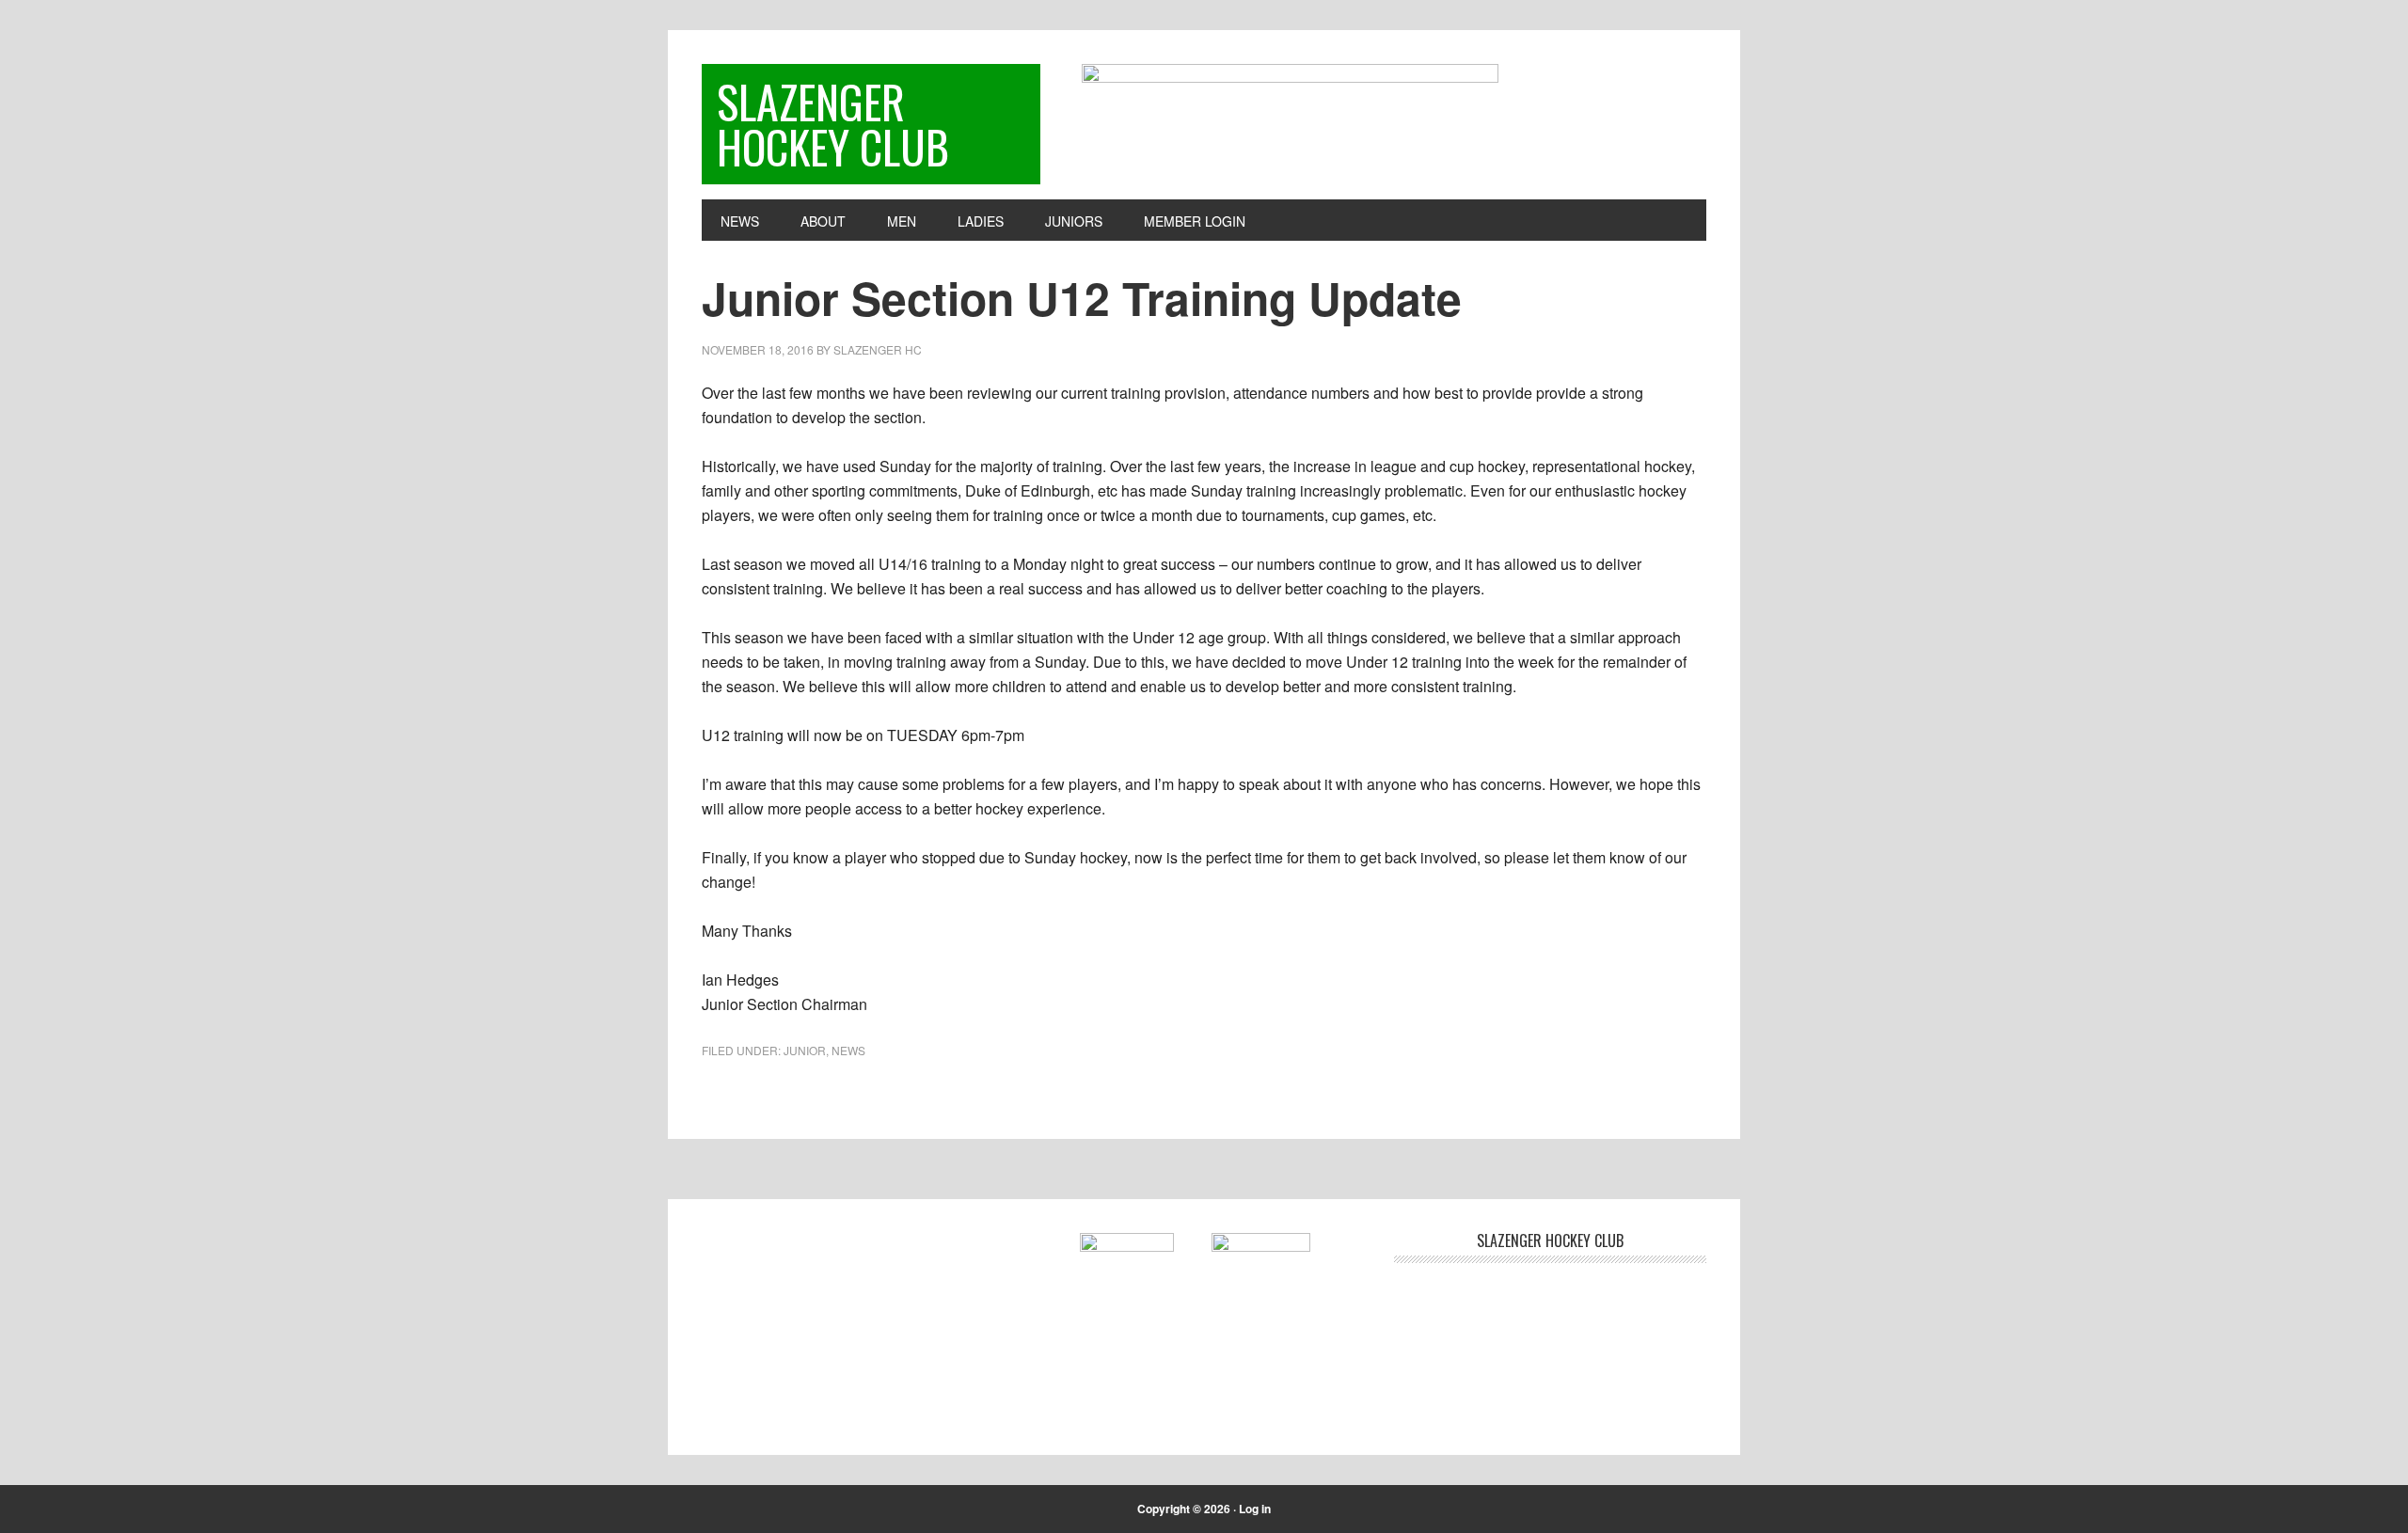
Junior (805, 1050)
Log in (1255, 1509)
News (848, 1050)
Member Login (1195, 221)
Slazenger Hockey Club (833, 124)
